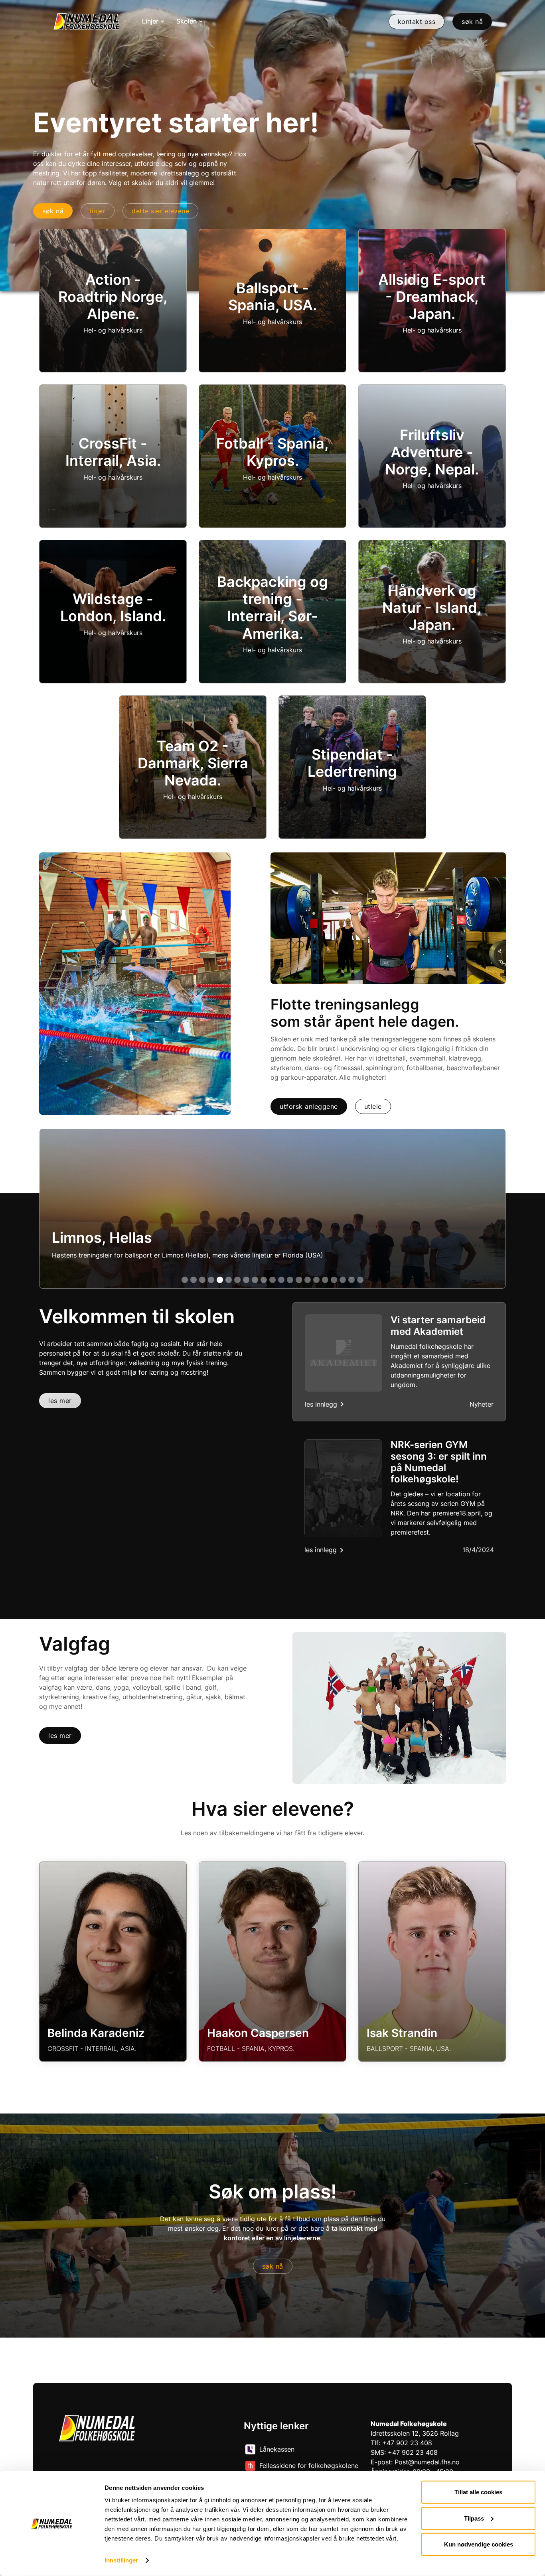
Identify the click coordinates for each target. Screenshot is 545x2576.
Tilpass (474, 2518)
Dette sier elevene (160, 211)
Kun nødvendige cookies (479, 2544)
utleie (373, 1106)
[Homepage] (97, 2428)
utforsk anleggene (309, 1106)
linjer (98, 211)
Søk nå (472, 22)
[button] (153, 22)
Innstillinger (121, 2560)
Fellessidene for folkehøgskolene (309, 2466)
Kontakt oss (417, 22)
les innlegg (321, 1404)
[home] (87, 22)
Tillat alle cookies (478, 2492)
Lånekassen (277, 2449)
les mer (60, 1401)
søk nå (273, 2266)
